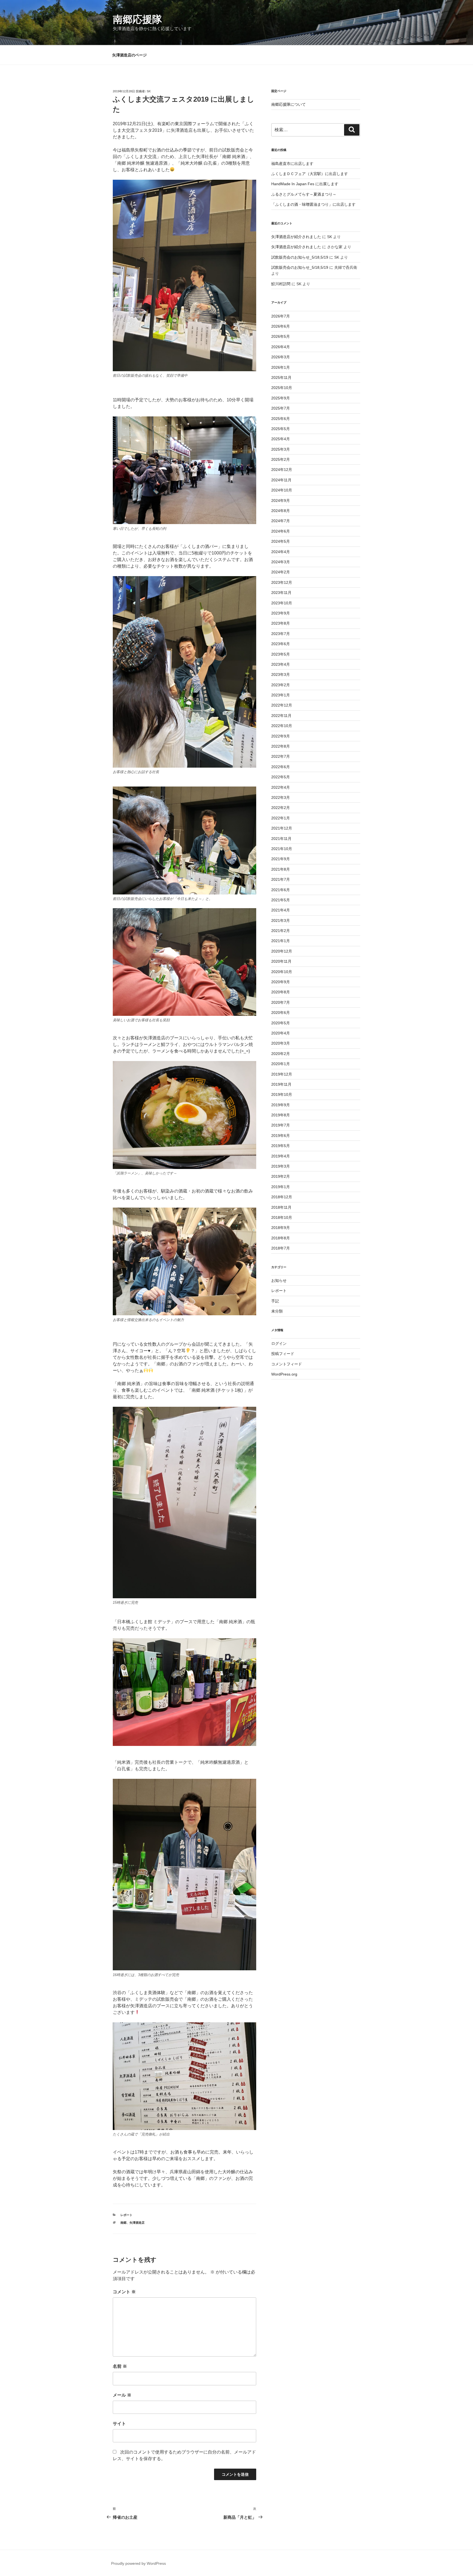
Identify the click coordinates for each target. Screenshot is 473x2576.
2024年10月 (282, 490)
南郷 (123, 2223)
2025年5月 (281, 429)
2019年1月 (281, 1187)
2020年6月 (281, 1013)
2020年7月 (281, 1002)
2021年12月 (282, 828)
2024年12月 (282, 470)
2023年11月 (281, 593)
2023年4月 (281, 664)
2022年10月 (282, 726)
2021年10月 (282, 849)
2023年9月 (281, 613)
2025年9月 (281, 398)
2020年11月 (281, 961)
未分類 (277, 1311)
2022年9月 (281, 736)
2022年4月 (281, 787)
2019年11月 (281, 1084)
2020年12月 (282, 951)
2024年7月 (281, 521)
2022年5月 (281, 777)
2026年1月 (281, 367)
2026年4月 (281, 347)
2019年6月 (281, 1136)
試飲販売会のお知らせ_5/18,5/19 (300, 257)
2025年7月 (281, 408)
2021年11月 (281, 839)
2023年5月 (281, 654)
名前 (120, 2366)
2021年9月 (281, 859)
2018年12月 (282, 1197)
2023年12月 (282, 582)
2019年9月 (281, 1105)
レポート (126, 2215)
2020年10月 (282, 972)
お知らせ (279, 1280)
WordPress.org (284, 1374)
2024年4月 (281, 552)
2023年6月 (281, 644)
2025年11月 (281, 378)
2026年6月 (281, 326)
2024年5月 (281, 541)
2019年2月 (281, 1176)
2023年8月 (281, 623)
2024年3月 (281, 562)
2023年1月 (281, 695)
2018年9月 (281, 1228)
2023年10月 (282, 603)
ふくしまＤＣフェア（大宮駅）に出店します (310, 174)
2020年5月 (281, 1023)
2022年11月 (281, 716)
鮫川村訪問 (281, 284)
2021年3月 (281, 920)
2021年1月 (281, 941)
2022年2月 (281, 808)
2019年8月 (281, 1115)
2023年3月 (281, 674)
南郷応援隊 (137, 19)
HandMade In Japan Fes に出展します (305, 184)
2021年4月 (281, 910)
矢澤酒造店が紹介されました (296, 237)
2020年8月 (281, 992)
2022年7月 (281, 756)
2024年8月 (281, 511)
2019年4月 (281, 1156)
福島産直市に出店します (292, 164)
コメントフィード (287, 1364)
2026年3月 (281, 357)
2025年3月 (281, 449)
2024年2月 (281, 572)
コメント (124, 2292)
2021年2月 (281, 931)
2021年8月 (281, 869)
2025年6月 (281, 419)
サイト (119, 2424)
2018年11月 (281, 1207)
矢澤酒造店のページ (129, 55)
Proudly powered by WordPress (139, 2563)
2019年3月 (281, 1166)
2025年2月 (281, 459)
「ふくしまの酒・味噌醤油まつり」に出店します (313, 204)
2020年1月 (281, 1064)
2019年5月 (281, 1146)
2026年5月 (281, 336)
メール (122, 2395)
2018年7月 (281, 1248)
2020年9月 (281, 982)
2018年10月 (282, 1217)
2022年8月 (281, 746)
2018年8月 (281, 1238)
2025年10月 (282, 388)
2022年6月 (281, 767)
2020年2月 (281, 1054)
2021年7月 (281, 879)
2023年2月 (281, 685)
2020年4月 (281, 1033)
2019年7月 (281, 1125)
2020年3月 (281, 1043)
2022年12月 (282, 705)
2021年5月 (281, 900)
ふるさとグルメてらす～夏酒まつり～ (304, 194)
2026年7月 (281, 316)
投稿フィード (283, 1354)
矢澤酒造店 (137, 2223)
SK (149, 91)
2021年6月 (281, 890)
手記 (275, 1301)
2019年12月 (282, 1074)
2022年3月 (281, 797)
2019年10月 (282, 1094)
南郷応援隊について (289, 104)
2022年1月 (281, 818)
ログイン (279, 1343)
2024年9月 (281, 501)
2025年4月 (281, 439)
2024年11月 (281, 480)
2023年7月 (281, 634)
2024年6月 (281, 531)
